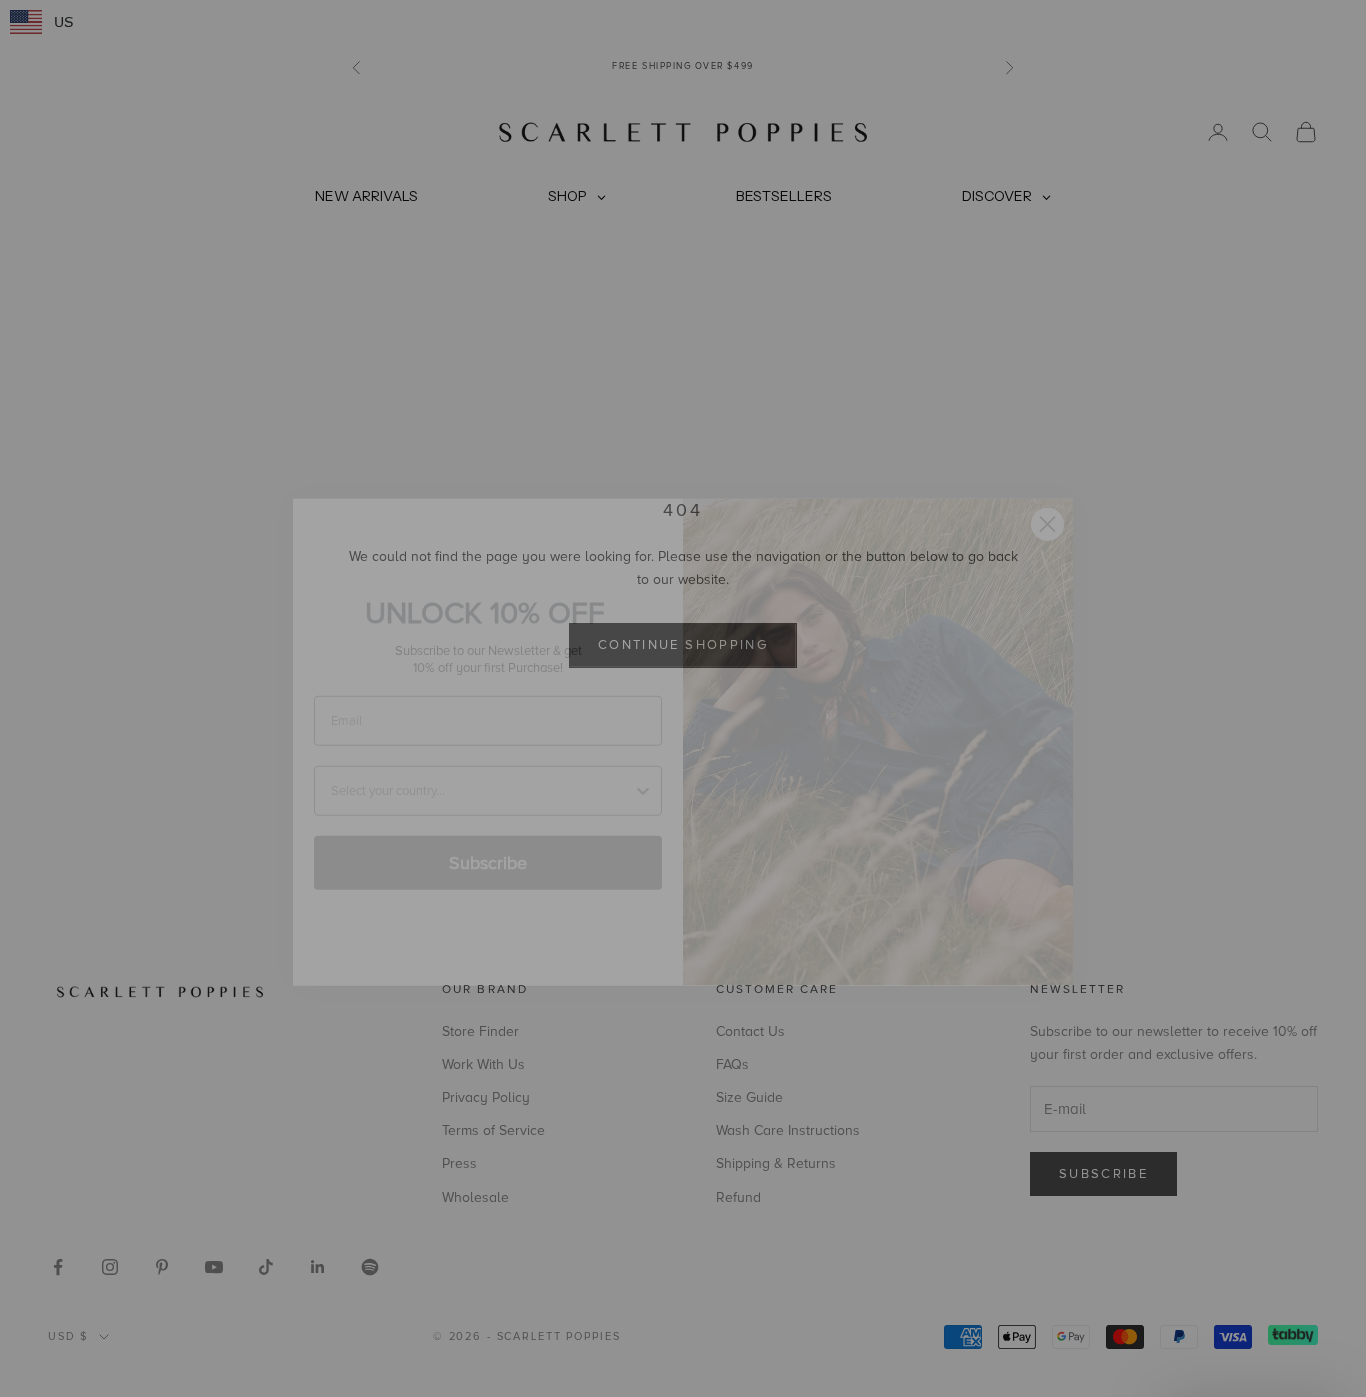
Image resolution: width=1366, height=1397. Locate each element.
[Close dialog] (1047, 480)
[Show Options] (643, 747)
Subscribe (488, 819)
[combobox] (482, 747)
